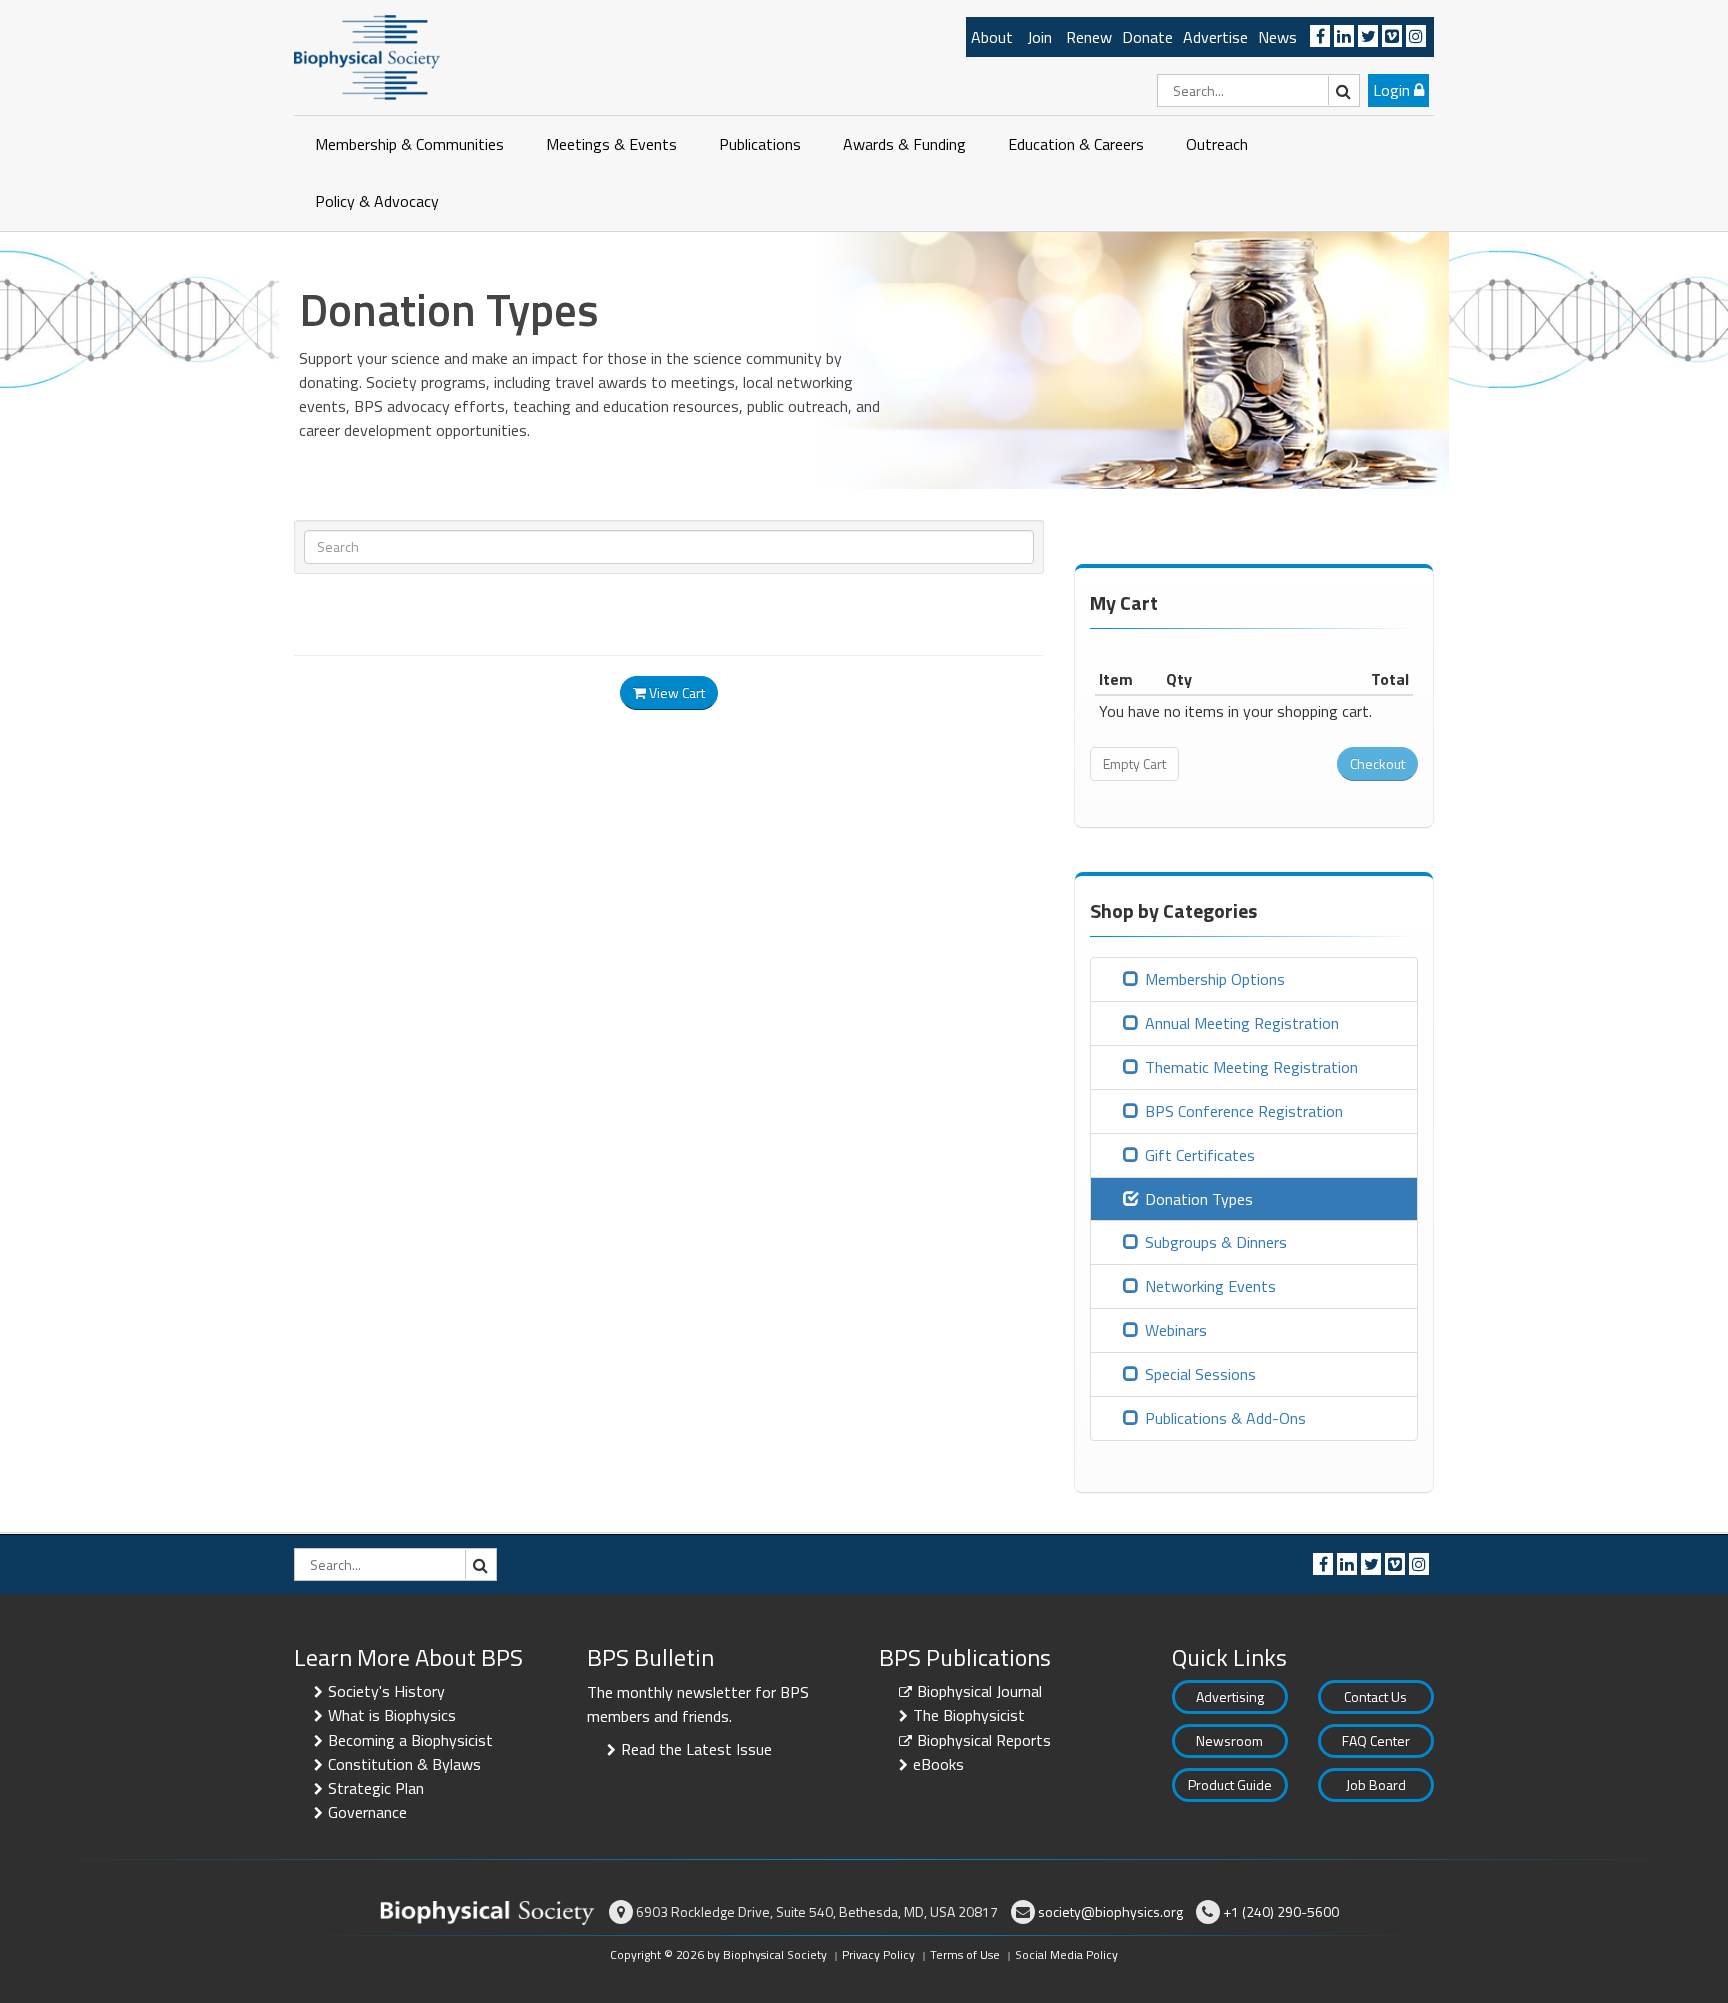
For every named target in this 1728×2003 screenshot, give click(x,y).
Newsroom (1229, 1740)
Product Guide (1230, 1784)
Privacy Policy (878, 1954)
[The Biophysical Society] (367, 56)
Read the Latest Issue (696, 1749)
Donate (1147, 37)
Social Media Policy (1066, 1954)
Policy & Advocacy (377, 201)
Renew (1089, 37)
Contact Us (1375, 1696)
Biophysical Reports (984, 1740)
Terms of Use (965, 1954)
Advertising (1230, 1696)
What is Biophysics (392, 1715)
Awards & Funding (904, 144)
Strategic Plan (376, 1788)
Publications (760, 144)
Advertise (1215, 37)
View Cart (675, 692)
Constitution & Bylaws (404, 1764)
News (1277, 37)
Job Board (1376, 1784)
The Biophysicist (969, 1715)
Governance (367, 1812)
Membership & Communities (409, 144)
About (992, 37)
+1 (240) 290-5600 (1281, 1911)
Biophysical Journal (979, 1691)
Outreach (1217, 144)
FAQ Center (1376, 1740)
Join (1039, 37)
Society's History (386, 1691)
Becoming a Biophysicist (410, 1740)
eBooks (938, 1764)
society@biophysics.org (1110, 1911)
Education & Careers (1076, 144)
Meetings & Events (611, 144)
